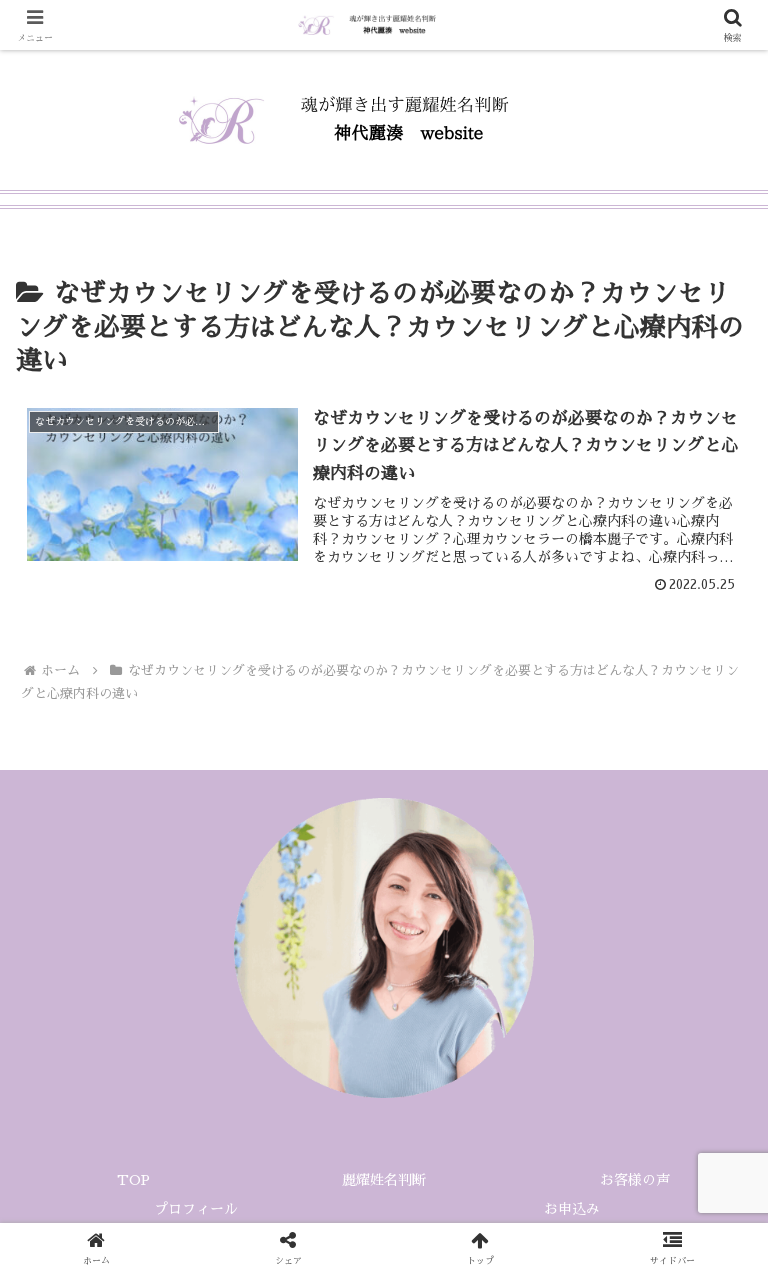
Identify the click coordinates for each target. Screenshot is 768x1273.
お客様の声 (635, 1180)
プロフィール (203, 1209)
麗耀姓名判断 (384, 1180)
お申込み (572, 1209)
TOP (133, 1180)
